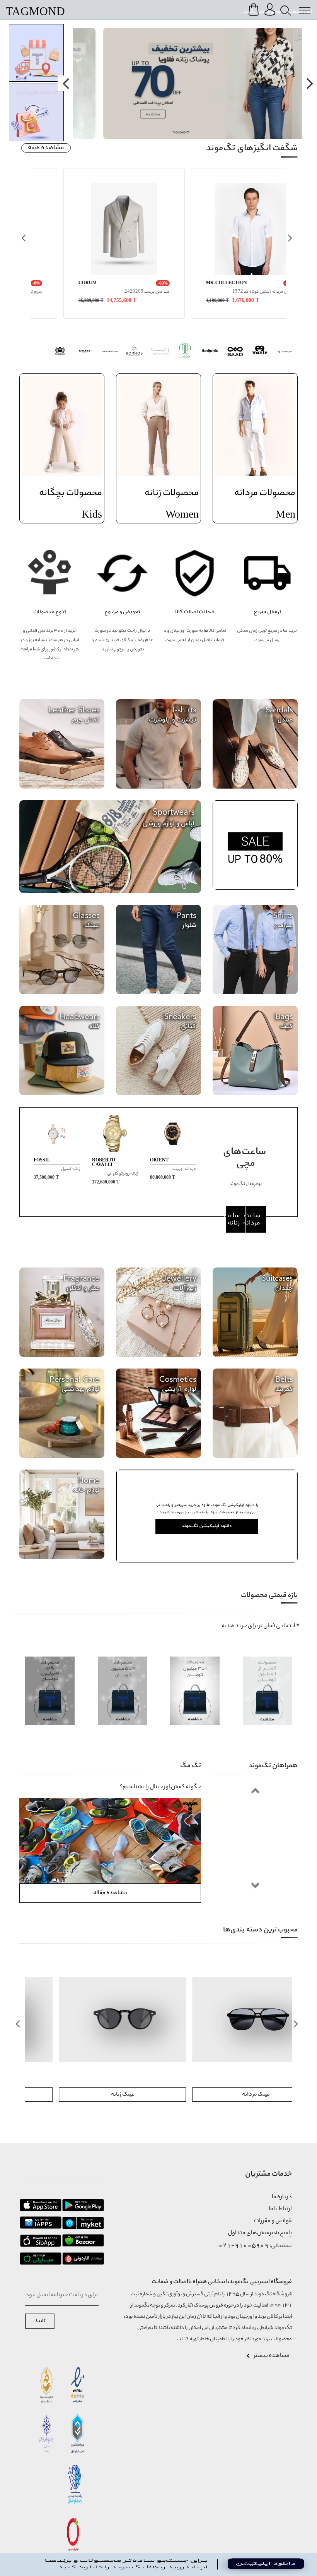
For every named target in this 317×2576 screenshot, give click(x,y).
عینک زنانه (92, 2094)
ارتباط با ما (280, 2209)
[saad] (235, 352)
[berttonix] (210, 352)
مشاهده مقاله (110, 1893)
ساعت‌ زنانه (233, 1219)
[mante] (260, 352)
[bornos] (135, 352)
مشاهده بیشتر (272, 2356)
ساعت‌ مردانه (253, 1219)
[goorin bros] (60, 352)
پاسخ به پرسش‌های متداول (260, 2233)
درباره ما (282, 2197)
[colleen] (185, 352)
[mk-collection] (110, 352)
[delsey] (85, 352)
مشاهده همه (46, 148)
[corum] (285, 352)
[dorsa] (160, 352)
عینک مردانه (225, 2094)
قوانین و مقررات (273, 2221)
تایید (40, 2321)
